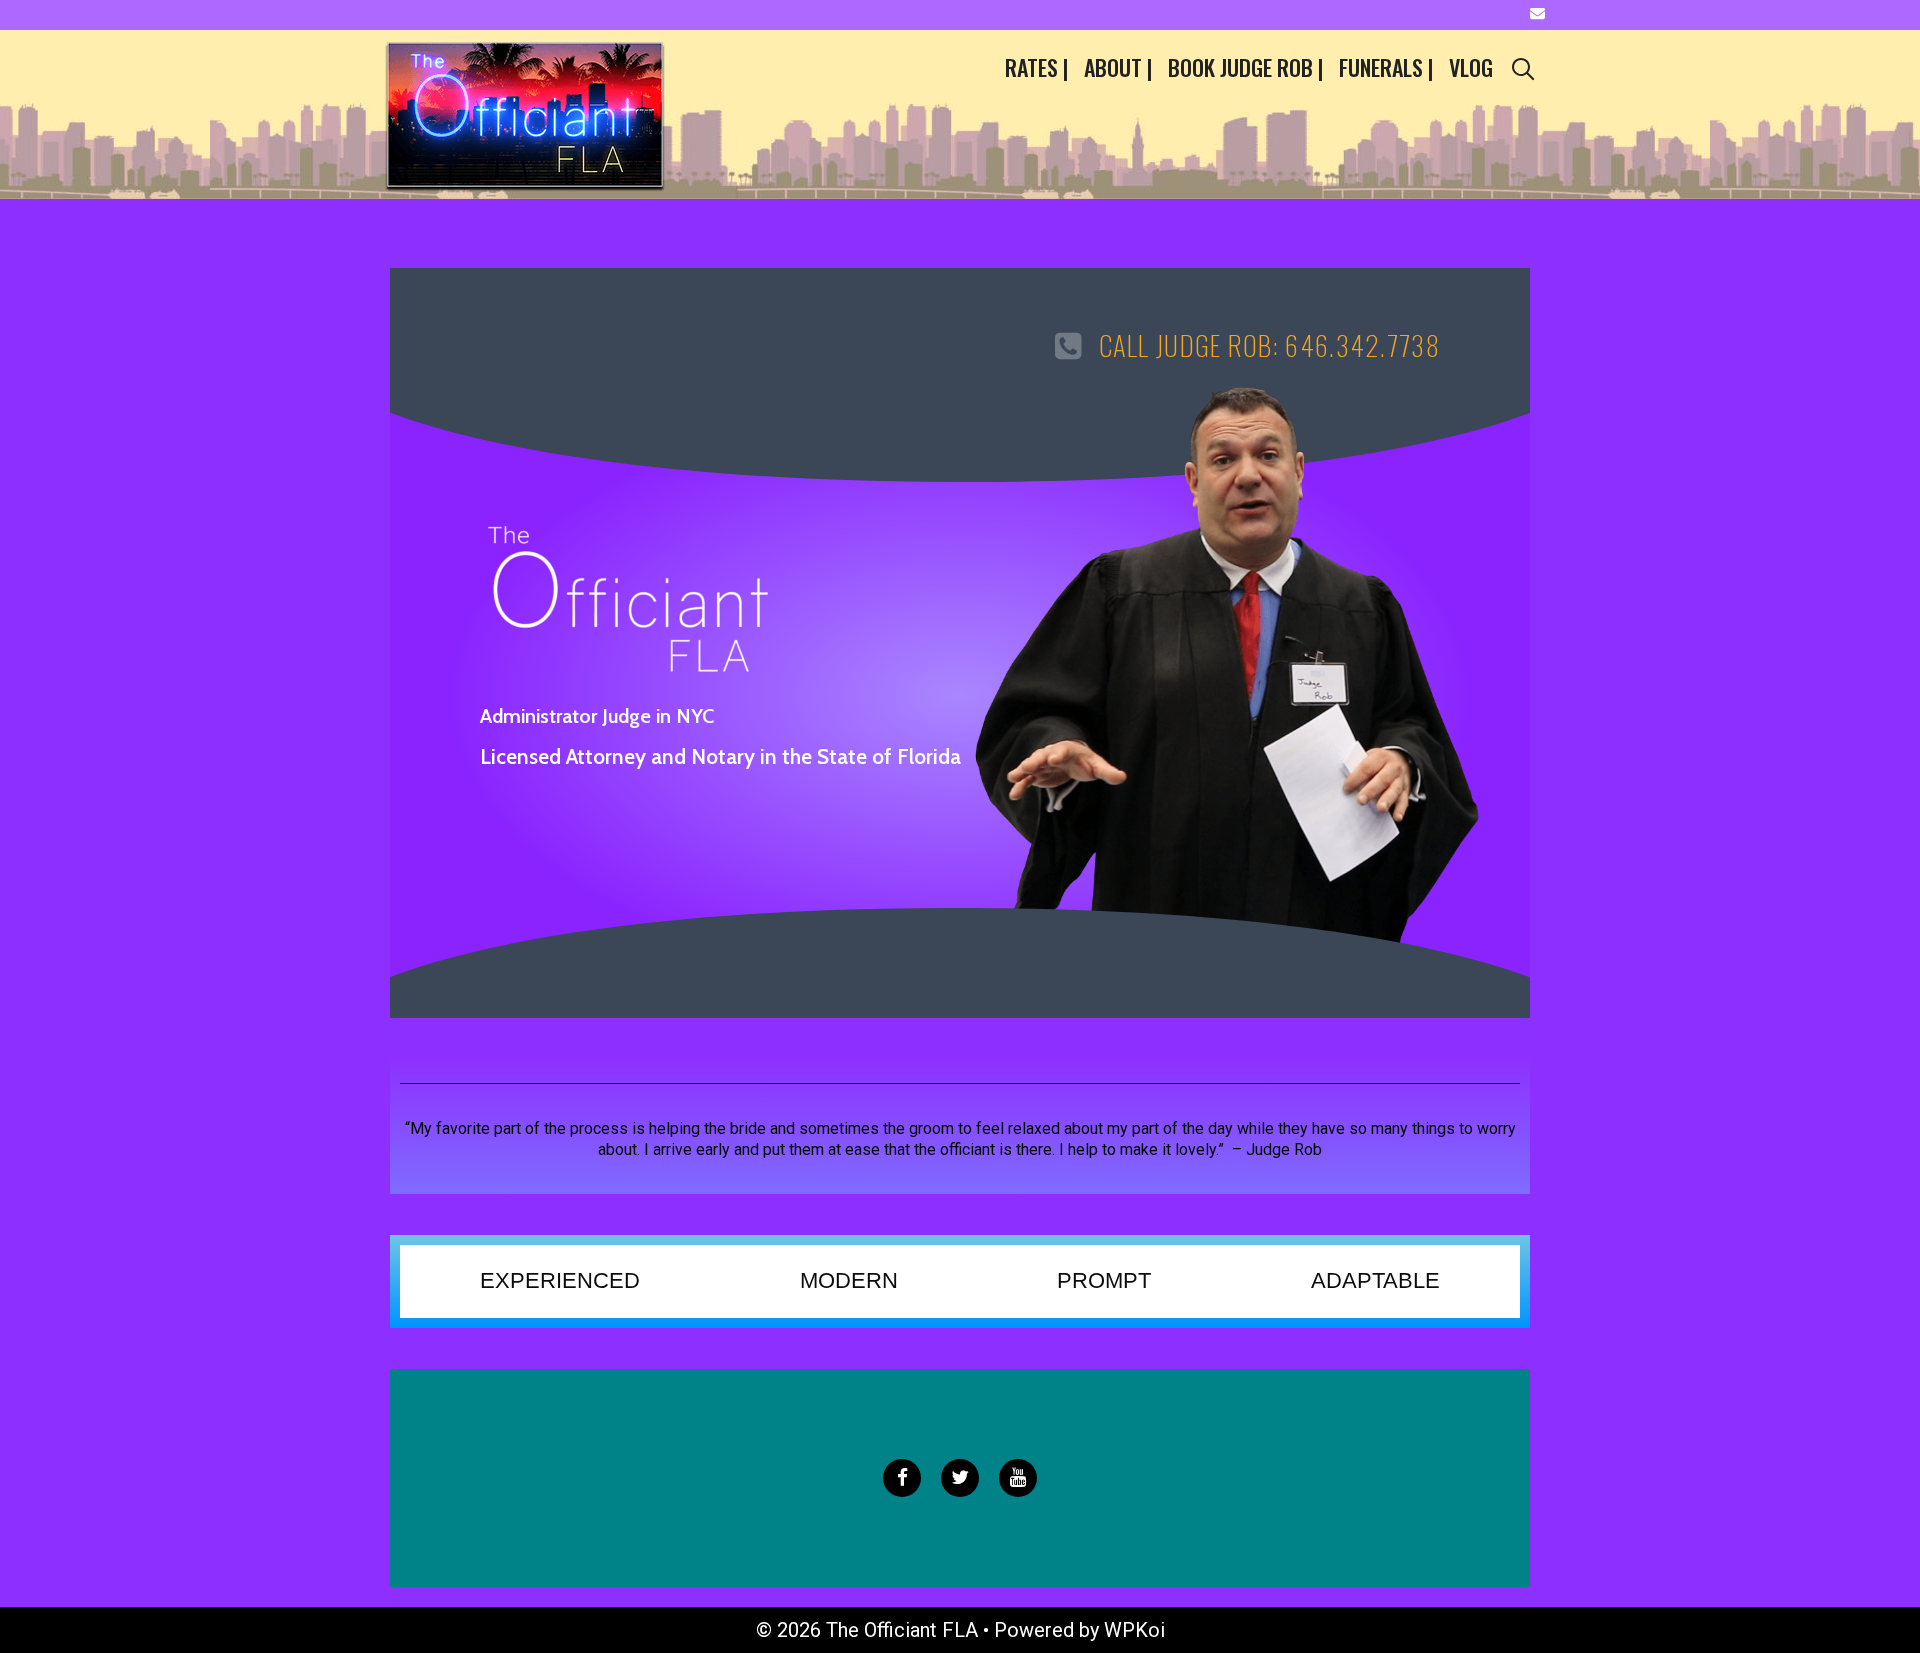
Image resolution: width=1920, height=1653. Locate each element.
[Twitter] (960, 1478)
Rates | (1036, 67)
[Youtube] (1018, 1478)
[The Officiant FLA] (525, 112)
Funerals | (1386, 67)
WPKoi (1134, 1630)
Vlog (1471, 67)
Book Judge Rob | (1245, 67)
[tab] (560, 1281)
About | (1118, 67)
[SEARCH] (1523, 67)
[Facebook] (902, 1478)
